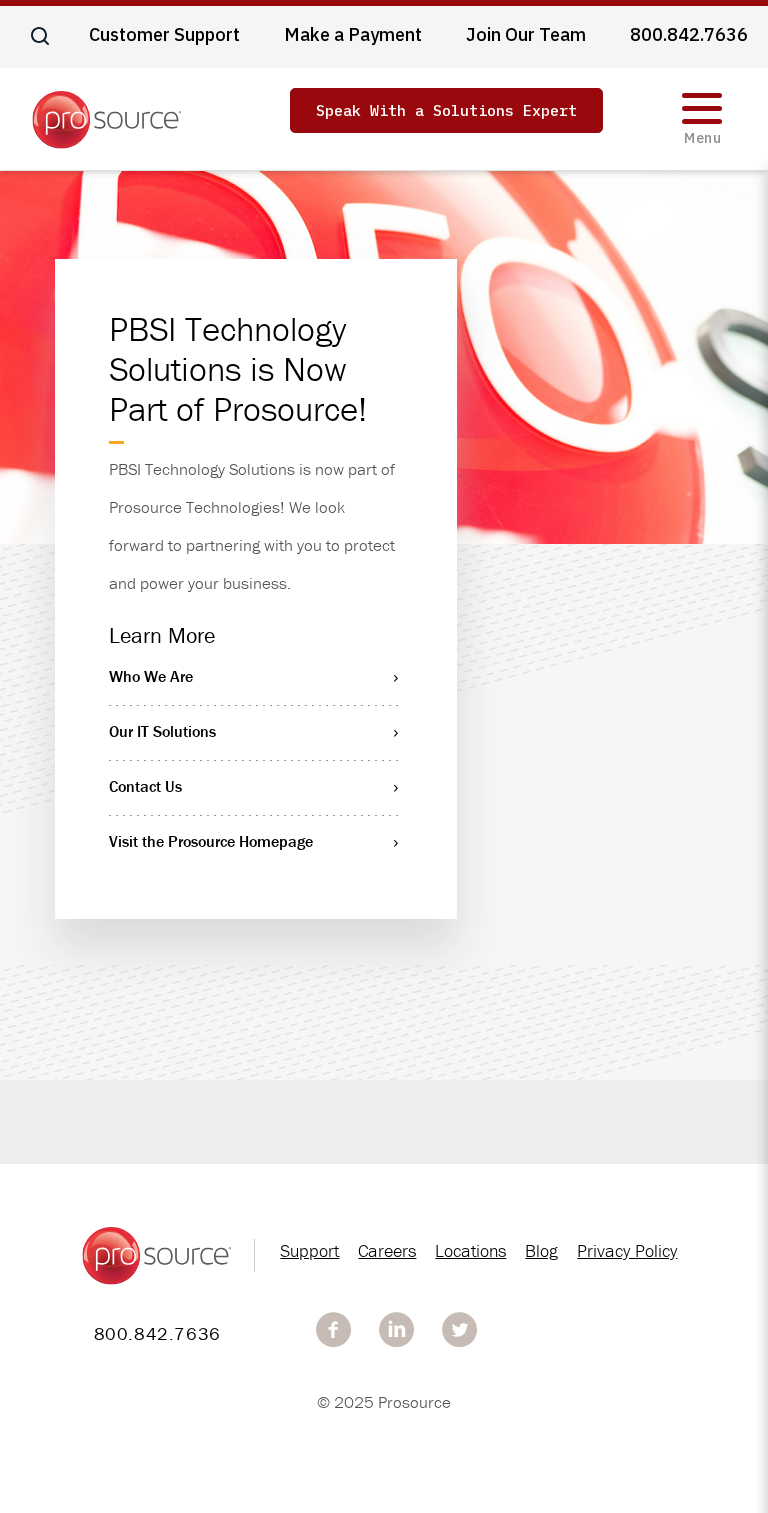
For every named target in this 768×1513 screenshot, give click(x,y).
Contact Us (145, 786)
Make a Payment (353, 34)
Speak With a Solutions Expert (446, 110)
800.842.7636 (689, 34)
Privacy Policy (627, 1250)
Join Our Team (526, 34)
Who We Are (151, 676)
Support (309, 1250)
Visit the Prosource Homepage (211, 841)
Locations (470, 1250)
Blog (541, 1250)
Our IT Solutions (162, 731)
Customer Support (164, 34)
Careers (387, 1250)
